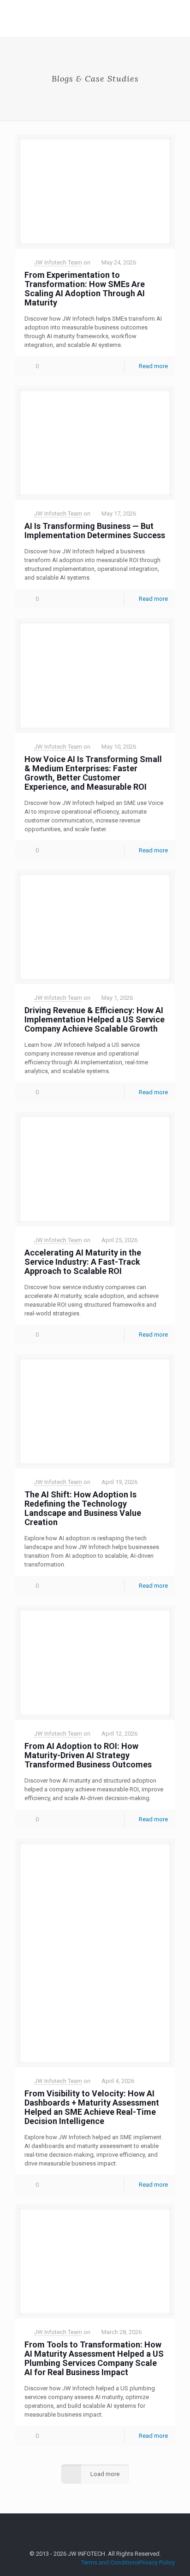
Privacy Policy (157, 2562)
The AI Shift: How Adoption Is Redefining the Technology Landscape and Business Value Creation (83, 1508)
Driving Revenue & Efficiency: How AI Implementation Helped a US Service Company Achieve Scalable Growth (95, 1019)
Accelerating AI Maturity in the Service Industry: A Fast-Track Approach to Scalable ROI (83, 1262)
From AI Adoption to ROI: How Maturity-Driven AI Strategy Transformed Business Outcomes (88, 1755)
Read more (153, 366)
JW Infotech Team (58, 262)
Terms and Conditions (110, 2562)
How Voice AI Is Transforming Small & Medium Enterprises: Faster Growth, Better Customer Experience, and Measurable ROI (93, 773)
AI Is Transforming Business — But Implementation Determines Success (95, 531)
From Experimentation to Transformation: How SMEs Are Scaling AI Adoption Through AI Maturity (85, 289)
